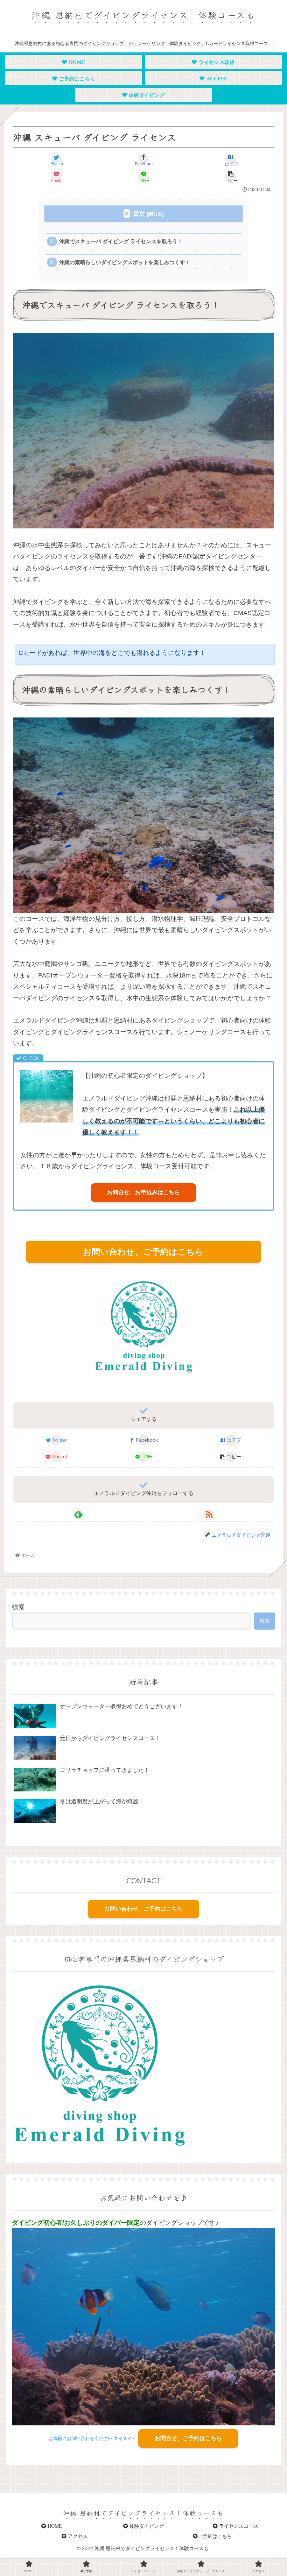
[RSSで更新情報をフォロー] (209, 1514)
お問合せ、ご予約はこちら (188, 2438)
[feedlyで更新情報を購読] (78, 1514)
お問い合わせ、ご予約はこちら (143, 1252)
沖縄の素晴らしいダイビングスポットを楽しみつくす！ (125, 262)
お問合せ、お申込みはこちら (143, 1192)
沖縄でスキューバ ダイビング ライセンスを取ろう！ (121, 241)
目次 (139, 214)
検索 (18, 1607)
